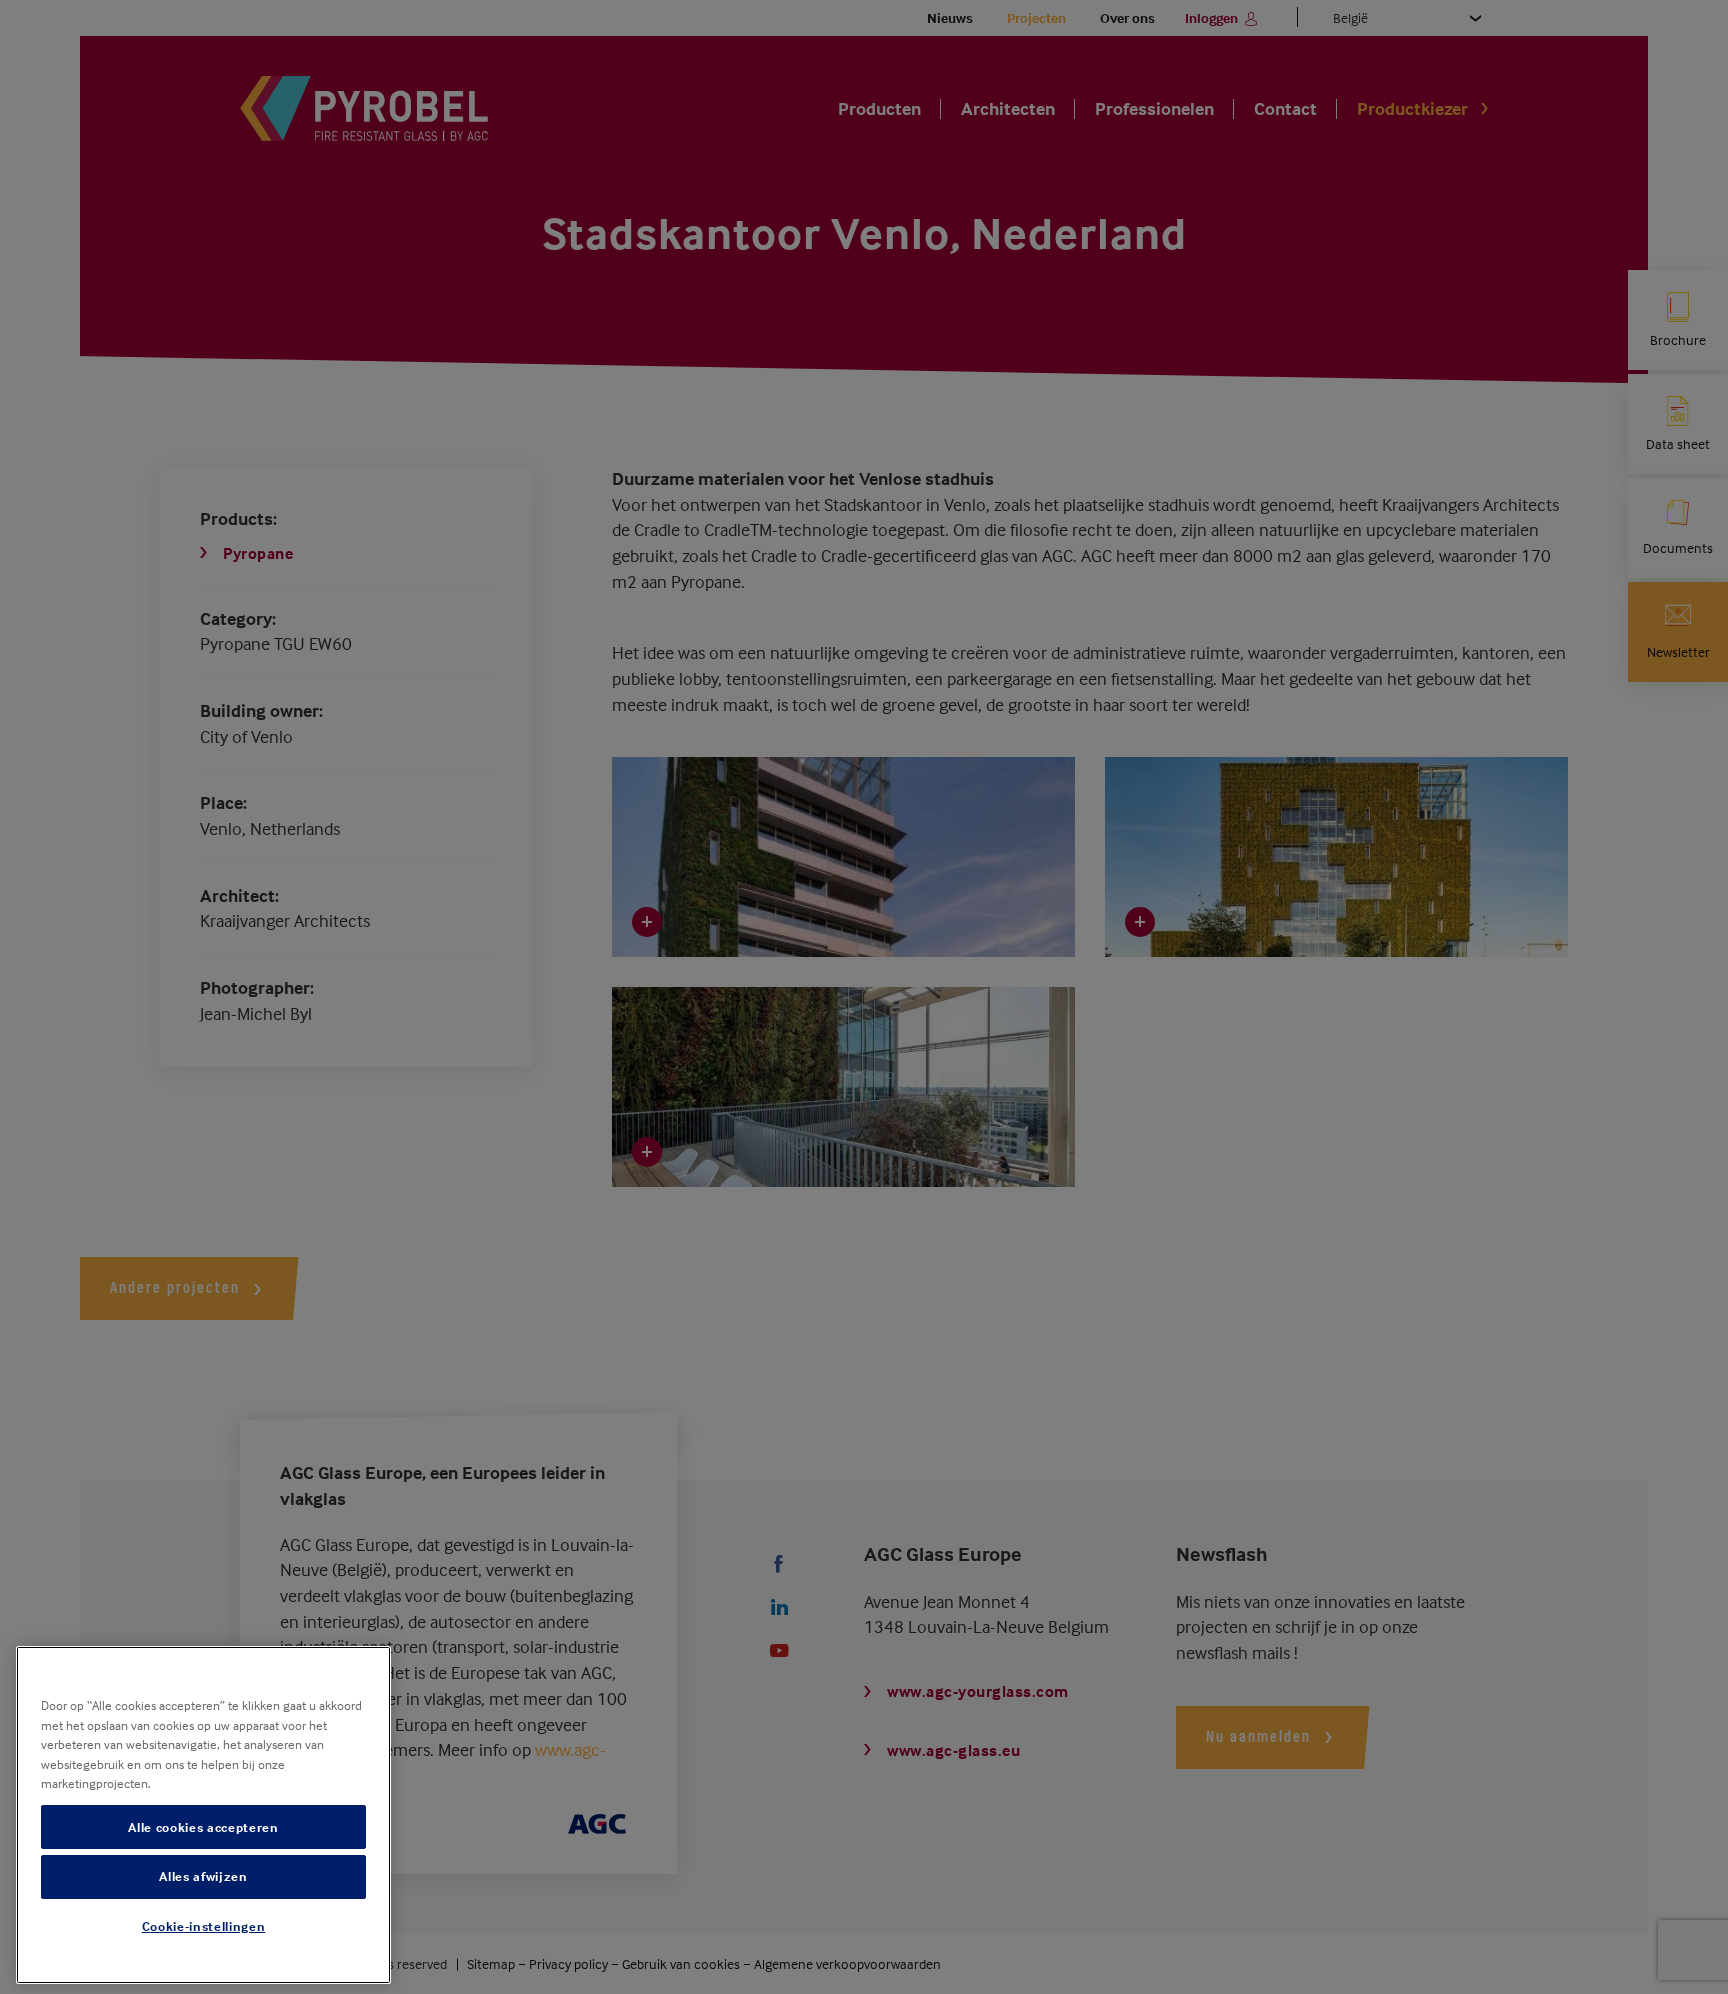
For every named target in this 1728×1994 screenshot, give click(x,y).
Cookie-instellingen (203, 1927)
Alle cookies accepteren (203, 1827)
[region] (203, 1815)
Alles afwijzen (203, 1877)
